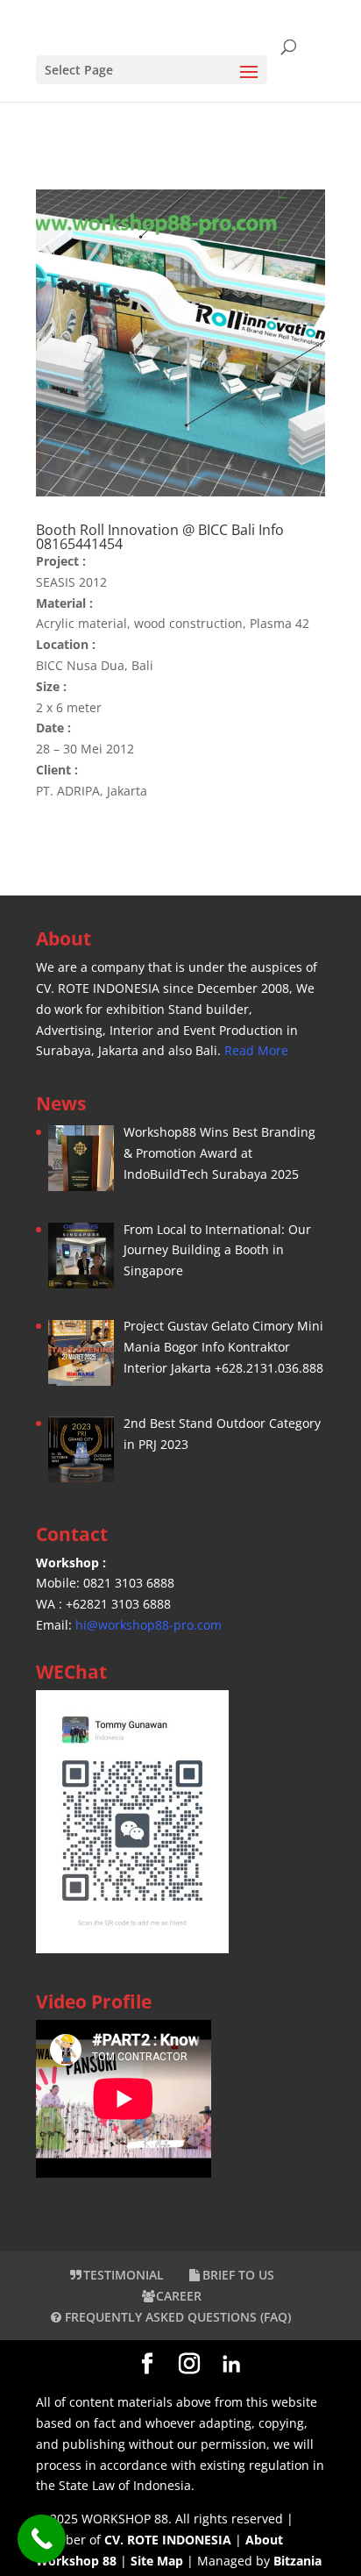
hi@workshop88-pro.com (149, 1625)
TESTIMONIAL (124, 2275)
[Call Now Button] (42, 2539)
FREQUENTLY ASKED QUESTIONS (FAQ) (176, 2317)
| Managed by (202, 2561)
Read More (256, 1050)
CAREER (179, 2296)
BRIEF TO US (238, 2275)
